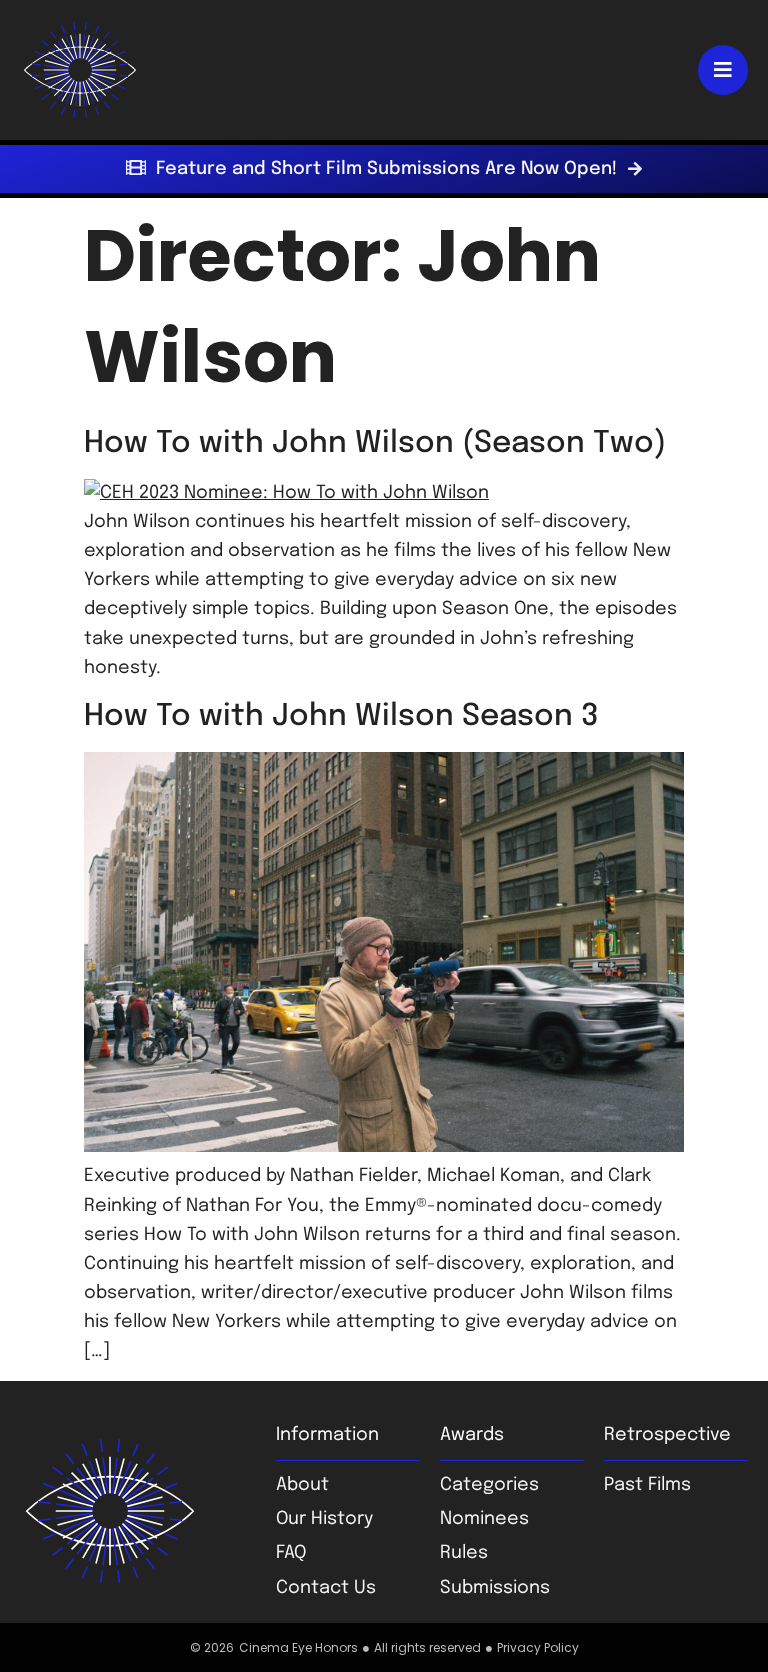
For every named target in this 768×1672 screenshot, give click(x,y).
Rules (464, 1553)
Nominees (484, 1519)
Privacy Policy (538, 1647)
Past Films (647, 1485)
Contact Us (326, 1588)
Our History (324, 1519)
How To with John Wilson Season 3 (341, 716)
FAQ (291, 1553)
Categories (489, 1485)
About (302, 1485)
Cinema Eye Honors (298, 1647)
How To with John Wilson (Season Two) (375, 443)
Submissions (495, 1588)
